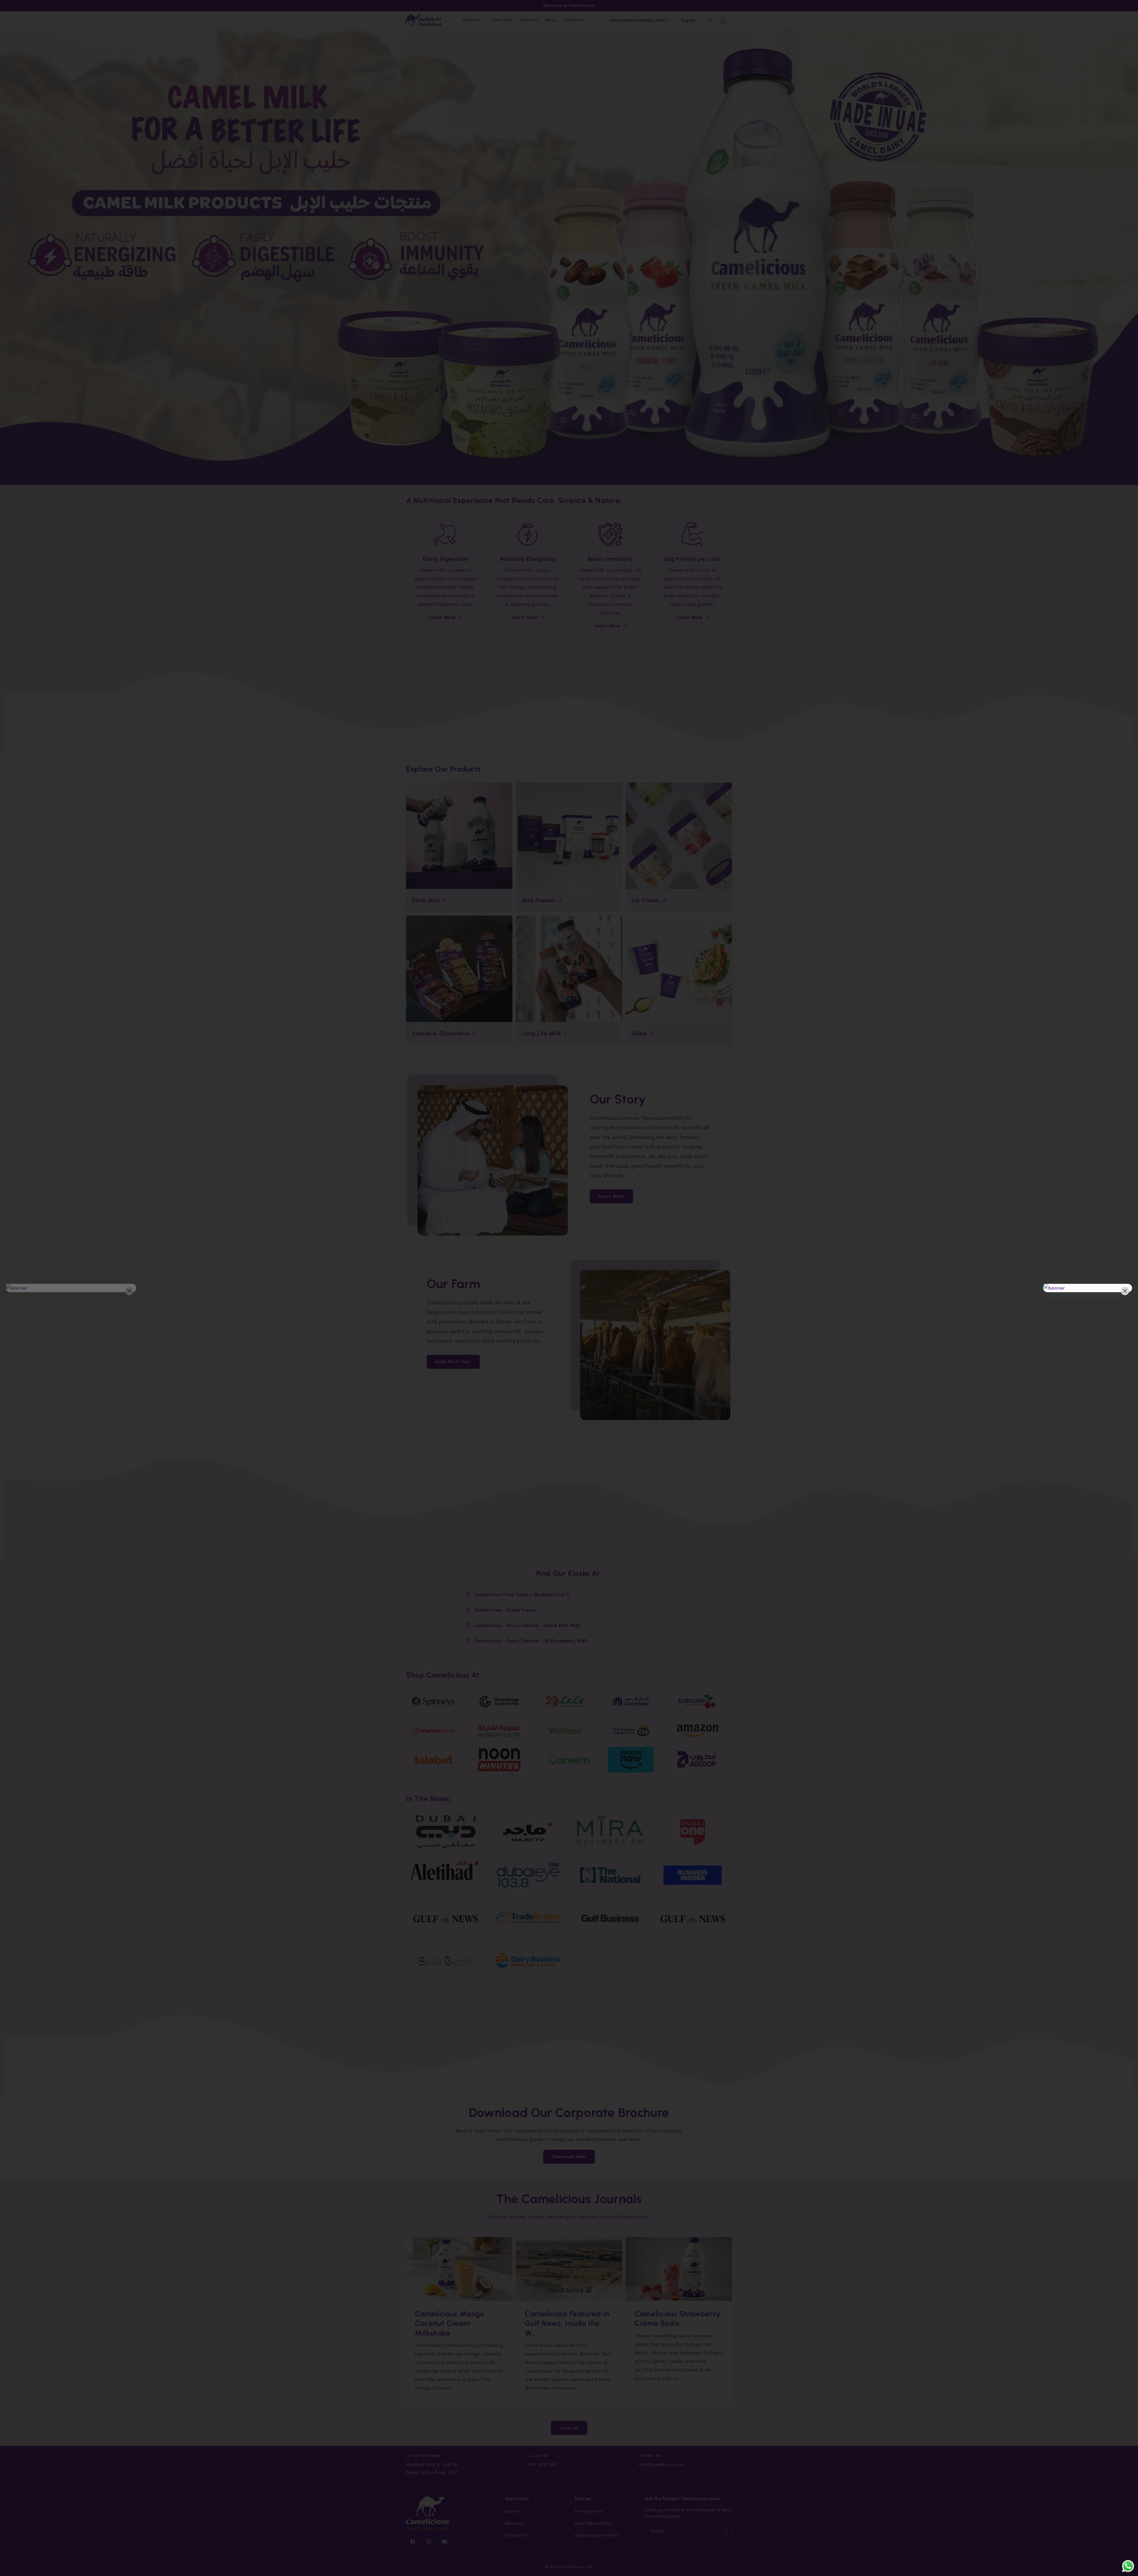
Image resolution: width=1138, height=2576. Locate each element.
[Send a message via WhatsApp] (1128, 2566)
